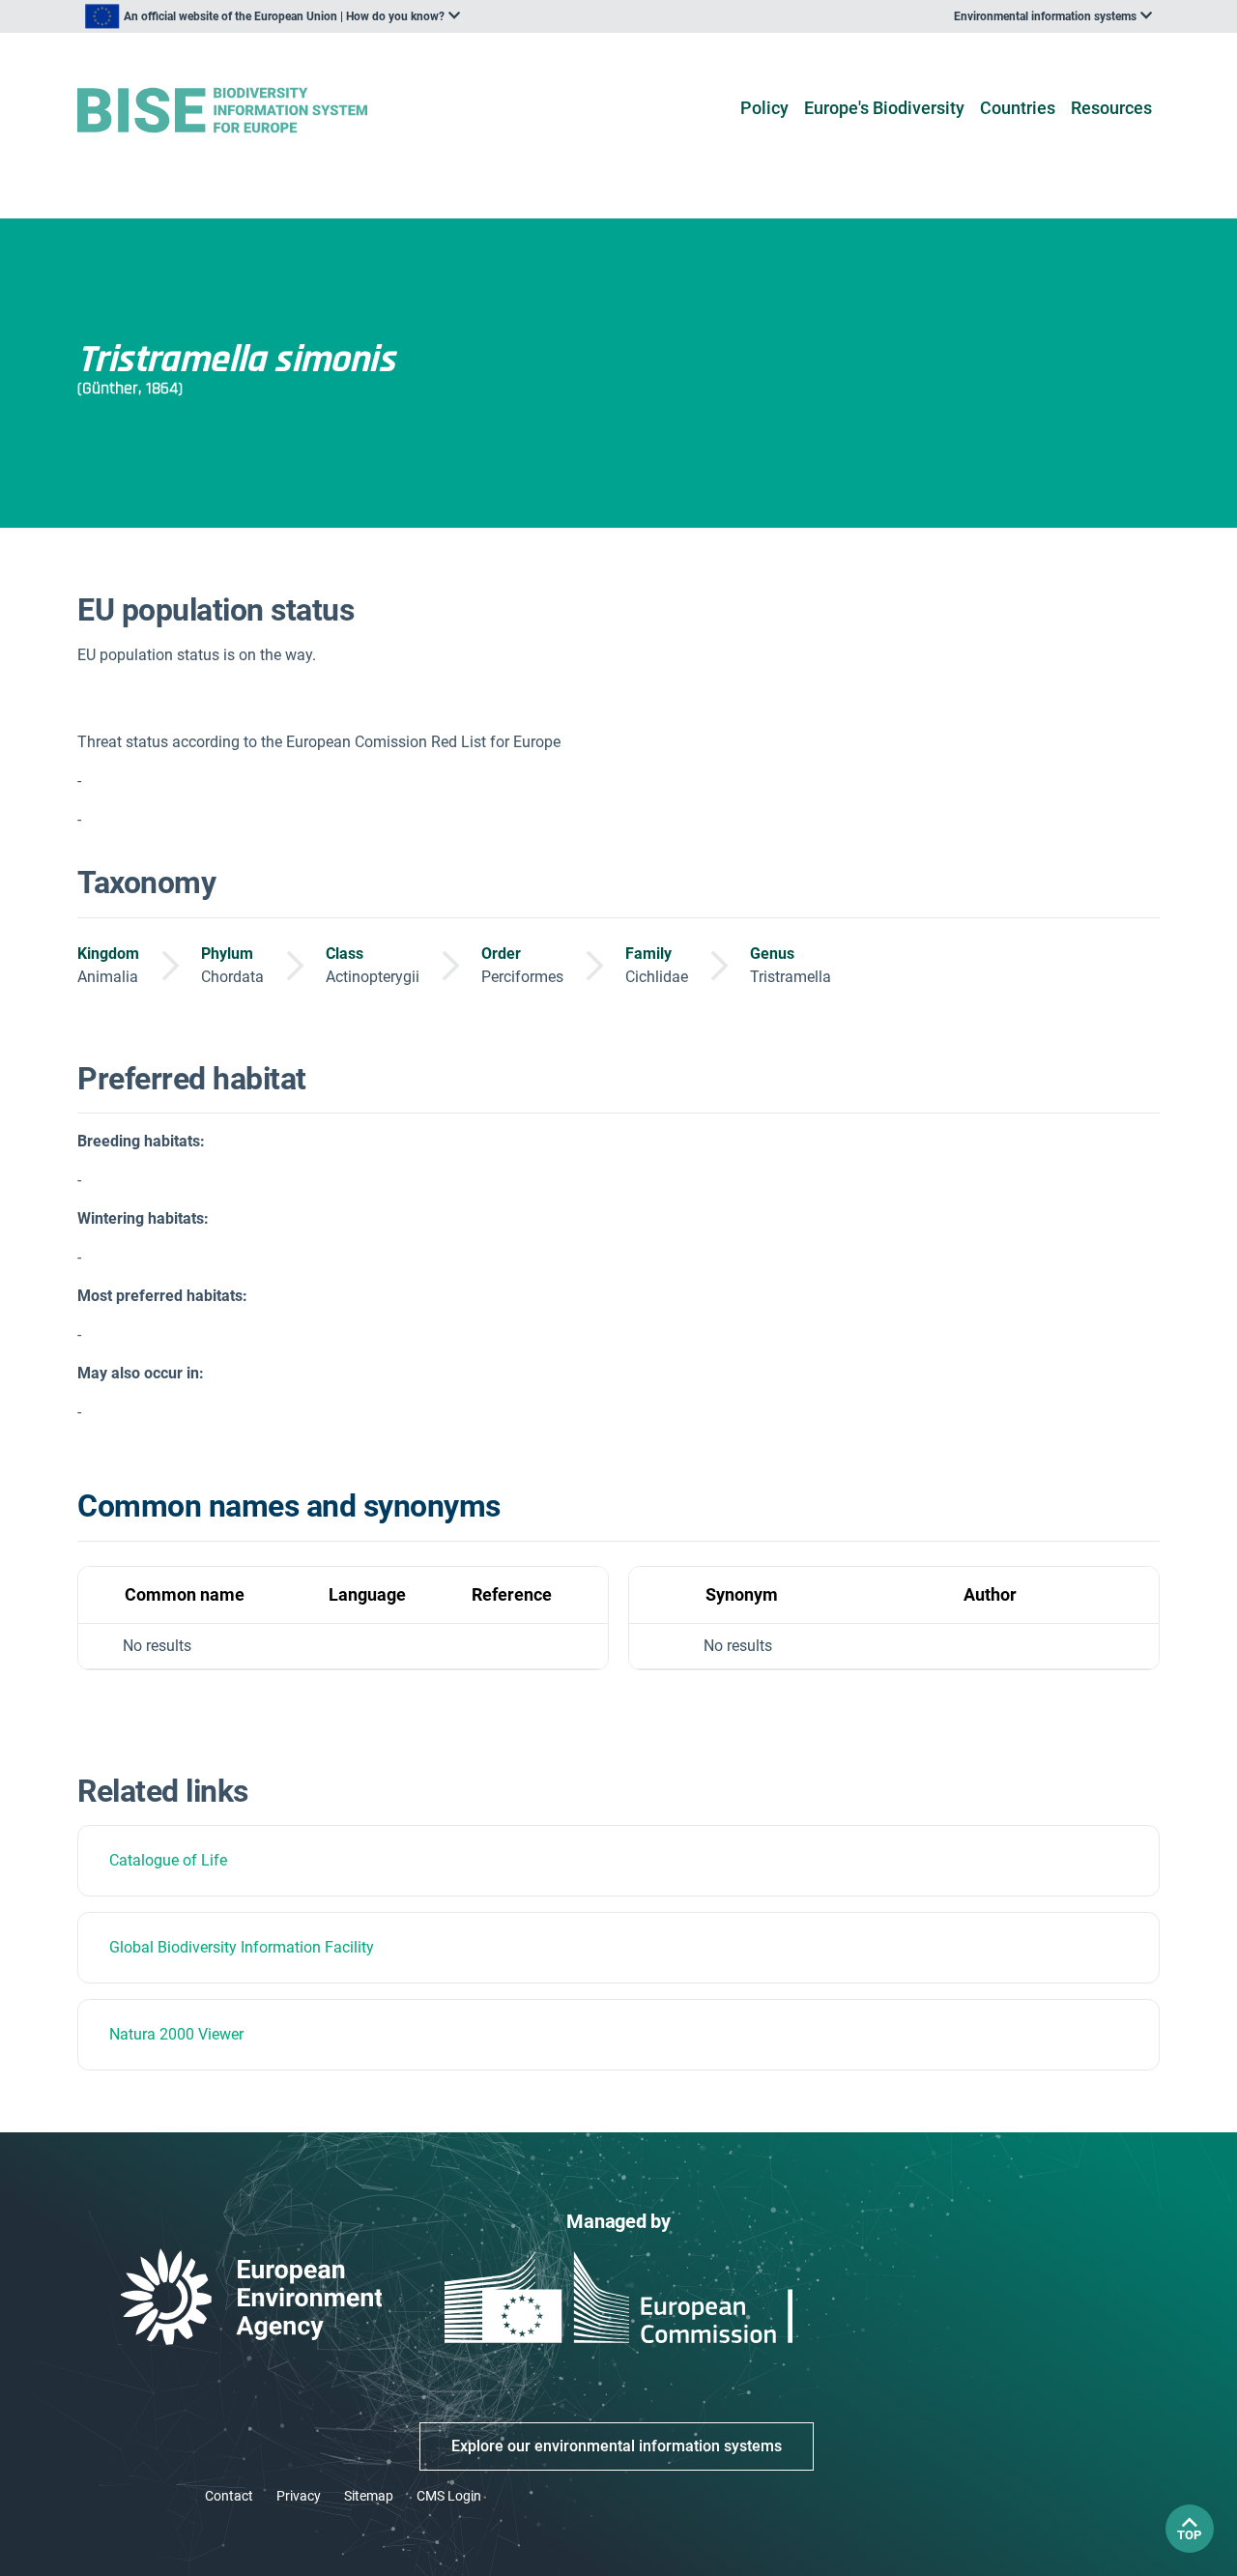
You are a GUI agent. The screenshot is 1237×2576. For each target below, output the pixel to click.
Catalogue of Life (168, 1860)
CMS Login (449, 2496)
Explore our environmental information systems (617, 2446)
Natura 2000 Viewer (176, 2034)
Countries (1018, 108)
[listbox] (273, 16)
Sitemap (369, 2496)
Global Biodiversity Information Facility (242, 1947)
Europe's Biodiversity (884, 108)
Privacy (299, 2496)
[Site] (253, 111)
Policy (764, 108)
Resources (1111, 108)
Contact (229, 2496)
